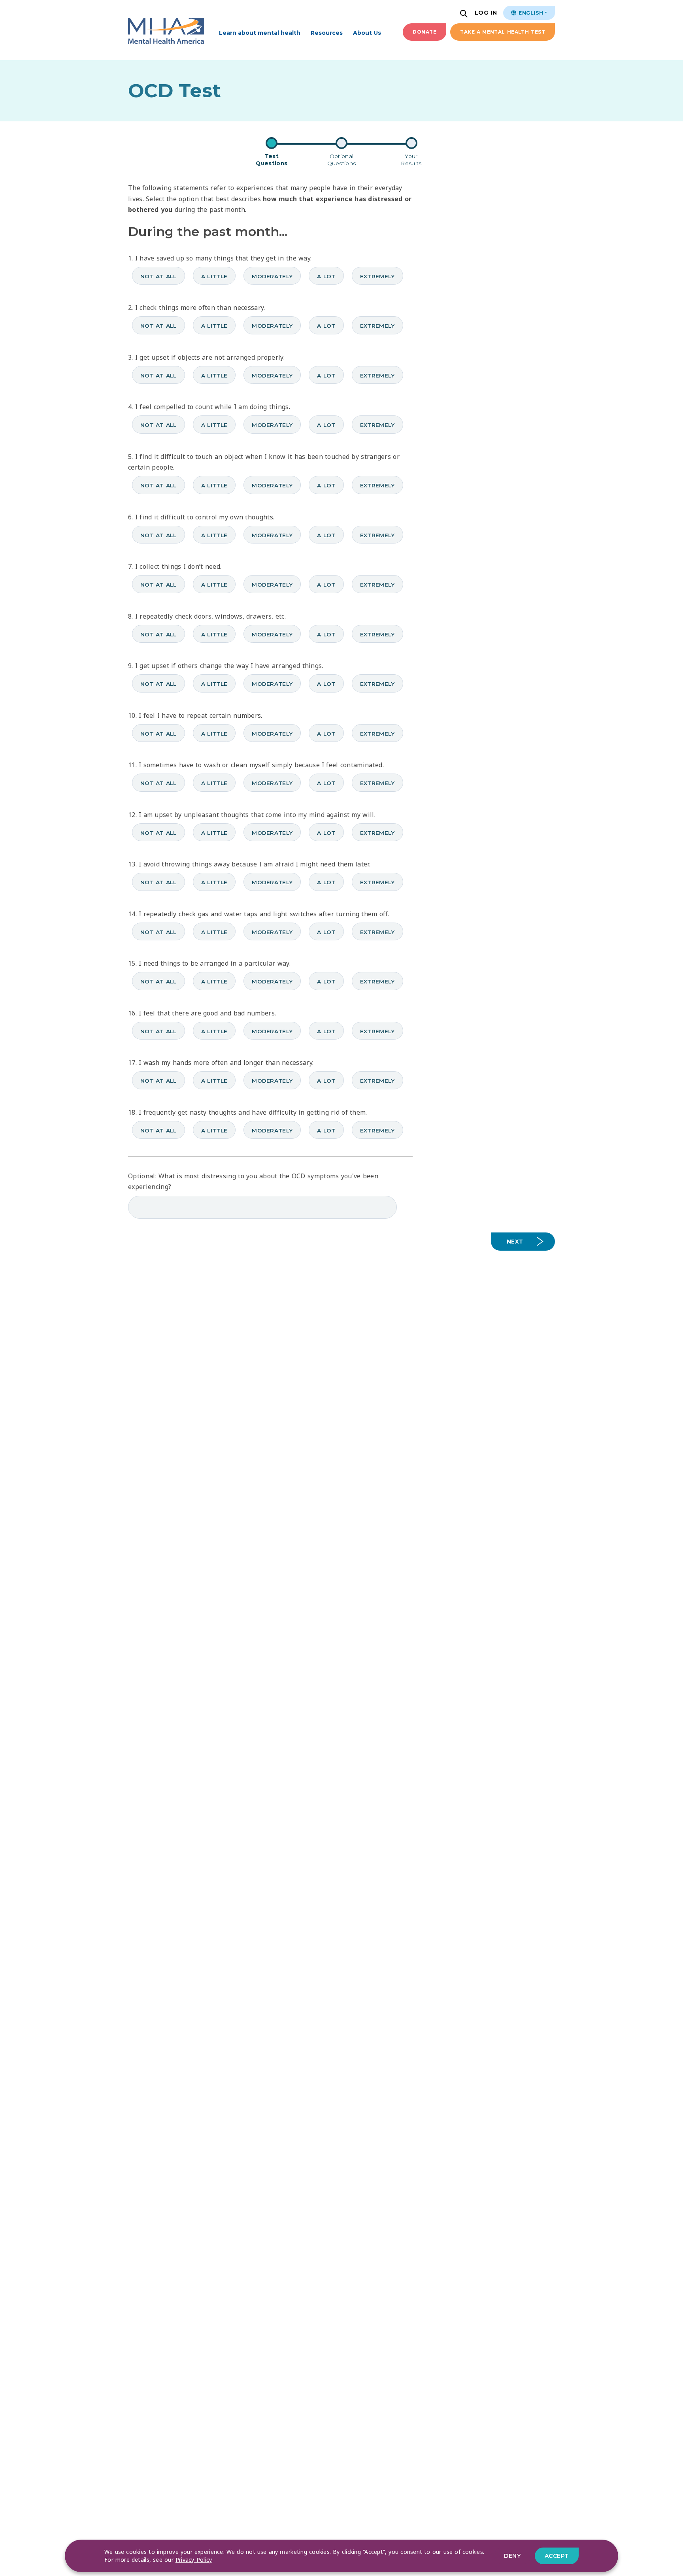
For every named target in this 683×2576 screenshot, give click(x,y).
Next (515, 1242)
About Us (367, 33)
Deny (512, 2556)
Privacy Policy (194, 2560)
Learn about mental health (260, 33)
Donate (425, 32)
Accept (557, 2556)
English (530, 13)
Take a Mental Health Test (503, 32)
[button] (465, 14)
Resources (327, 33)
